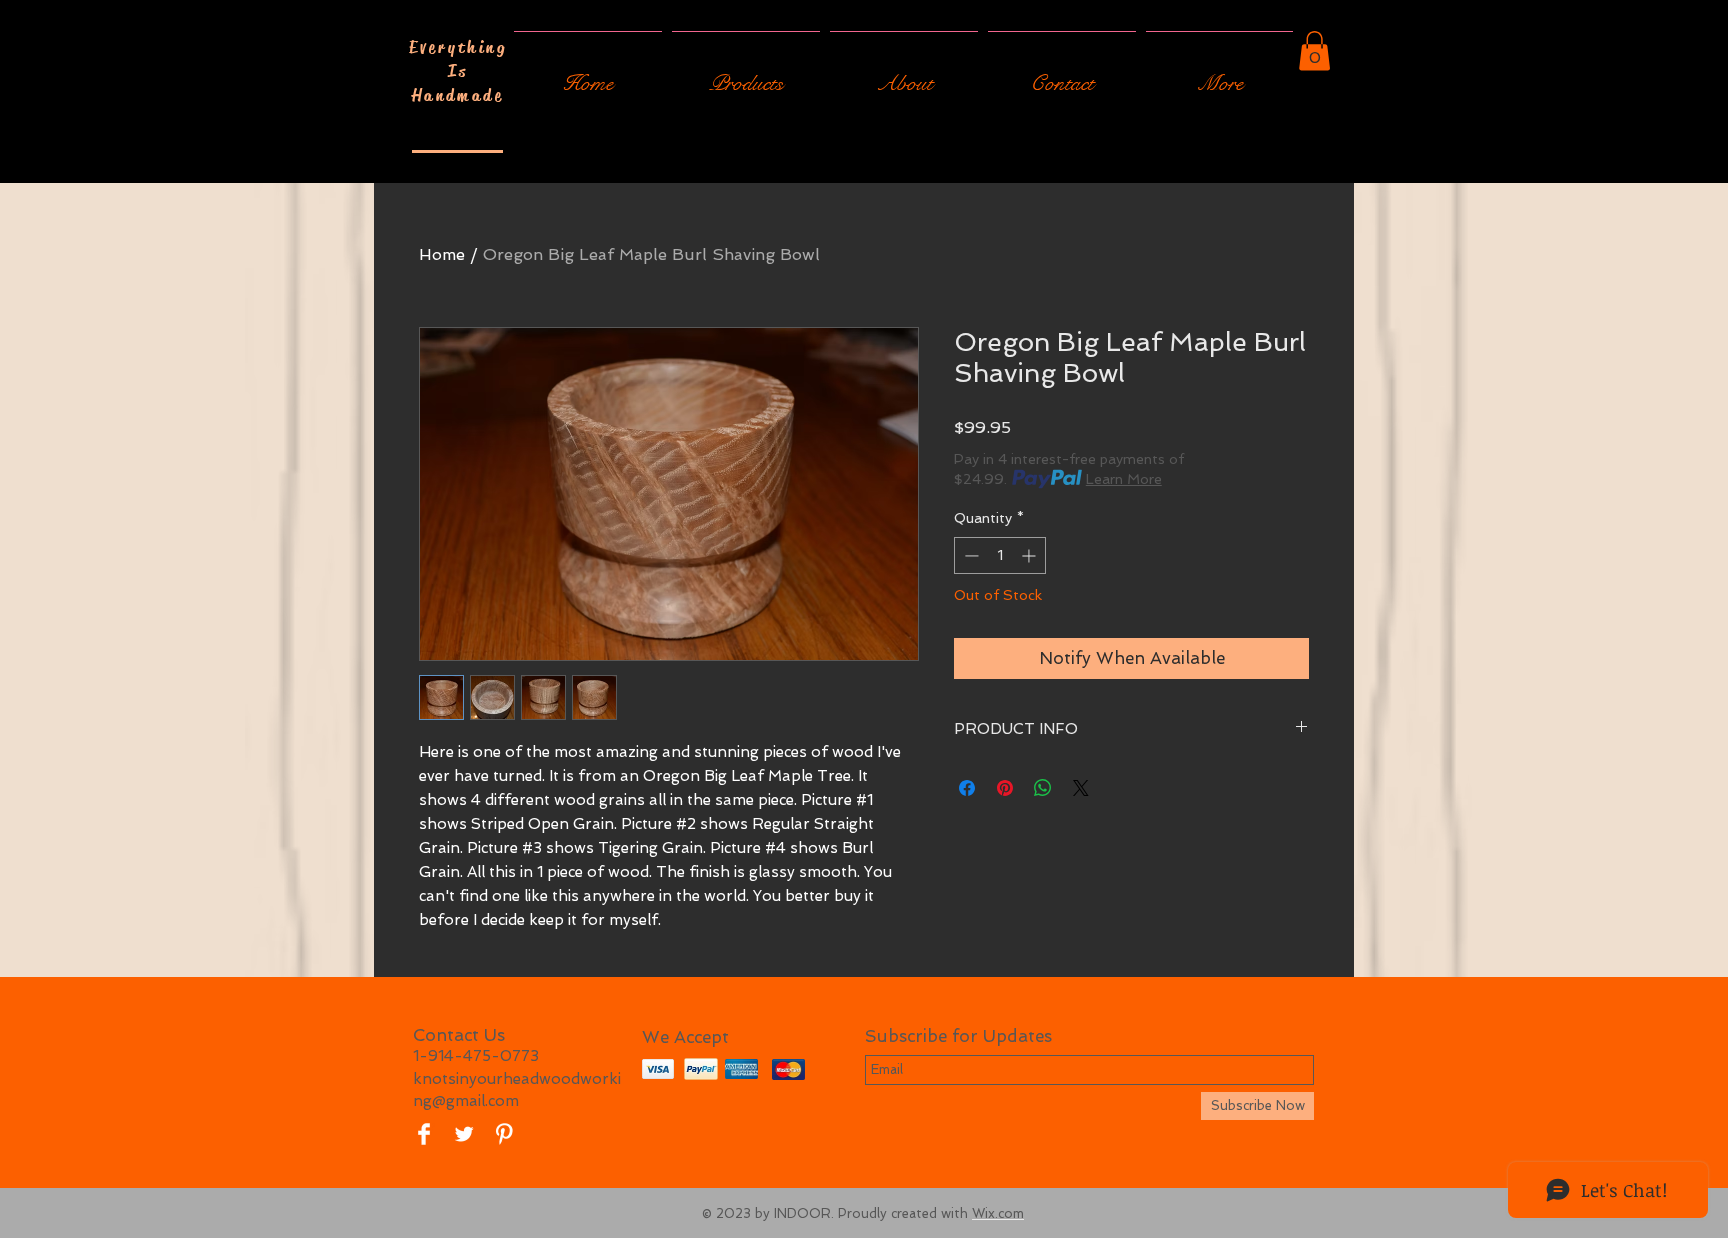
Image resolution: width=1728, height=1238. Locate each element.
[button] (1314, 50)
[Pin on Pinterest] (1005, 788)
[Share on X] (1081, 788)
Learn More (1124, 479)
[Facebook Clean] (424, 1134)
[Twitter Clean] (464, 1134)
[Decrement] (969, 555)
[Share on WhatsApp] (1043, 788)
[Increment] (1030, 555)
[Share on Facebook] (967, 788)
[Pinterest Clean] (504, 1134)
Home (442, 254)
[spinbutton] (1000, 555)
